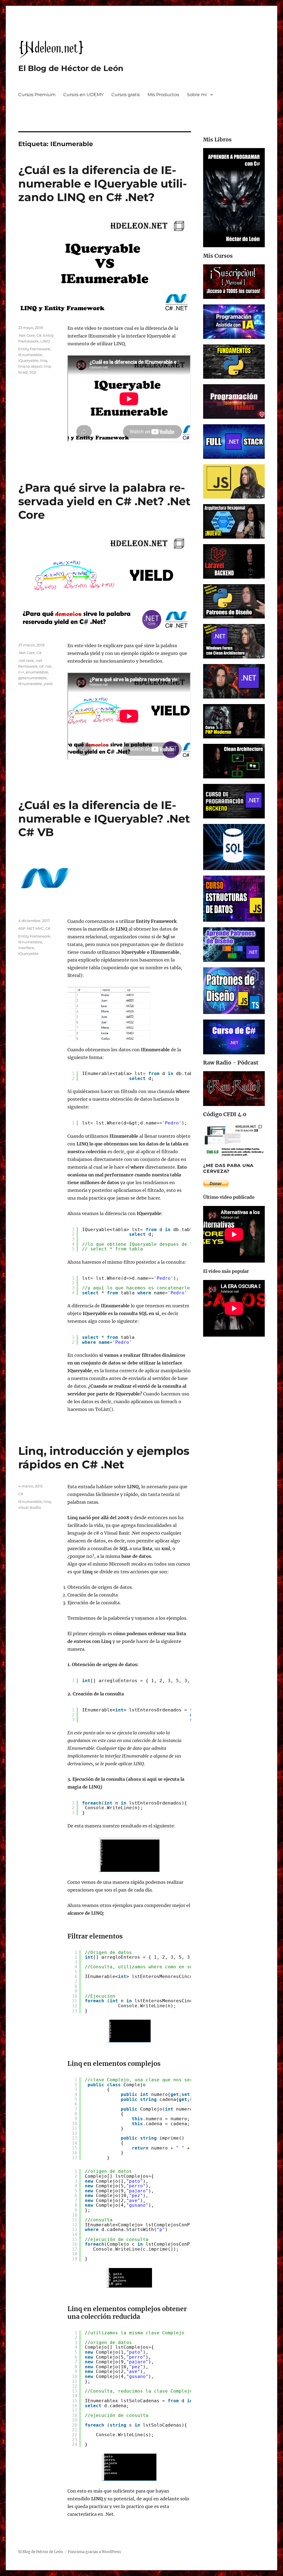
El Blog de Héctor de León (71, 68)
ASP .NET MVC (31, 928)
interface (26, 948)
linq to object (30, 366)
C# (39, 335)
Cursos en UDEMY (83, 95)
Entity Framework (34, 349)
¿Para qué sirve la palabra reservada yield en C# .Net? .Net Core (104, 501)
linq (44, 360)
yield (48, 684)
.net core (26, 660)
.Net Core (27, 335)
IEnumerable (30, 355)
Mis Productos (163, 95)
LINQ (45, 341)
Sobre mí (197, 95)
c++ (21, 672)
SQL (33, 372)
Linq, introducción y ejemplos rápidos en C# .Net (104, 1458)
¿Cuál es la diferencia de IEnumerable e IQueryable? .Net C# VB (104, 819)
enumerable (37, 672)
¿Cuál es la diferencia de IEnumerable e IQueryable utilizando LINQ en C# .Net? (103, 184)
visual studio (30, 1507)
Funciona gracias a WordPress (95, 2552)
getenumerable (32, 678)
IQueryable (28, 360)
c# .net (45, 666)
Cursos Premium (37, 95)
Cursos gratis (126, 95)
